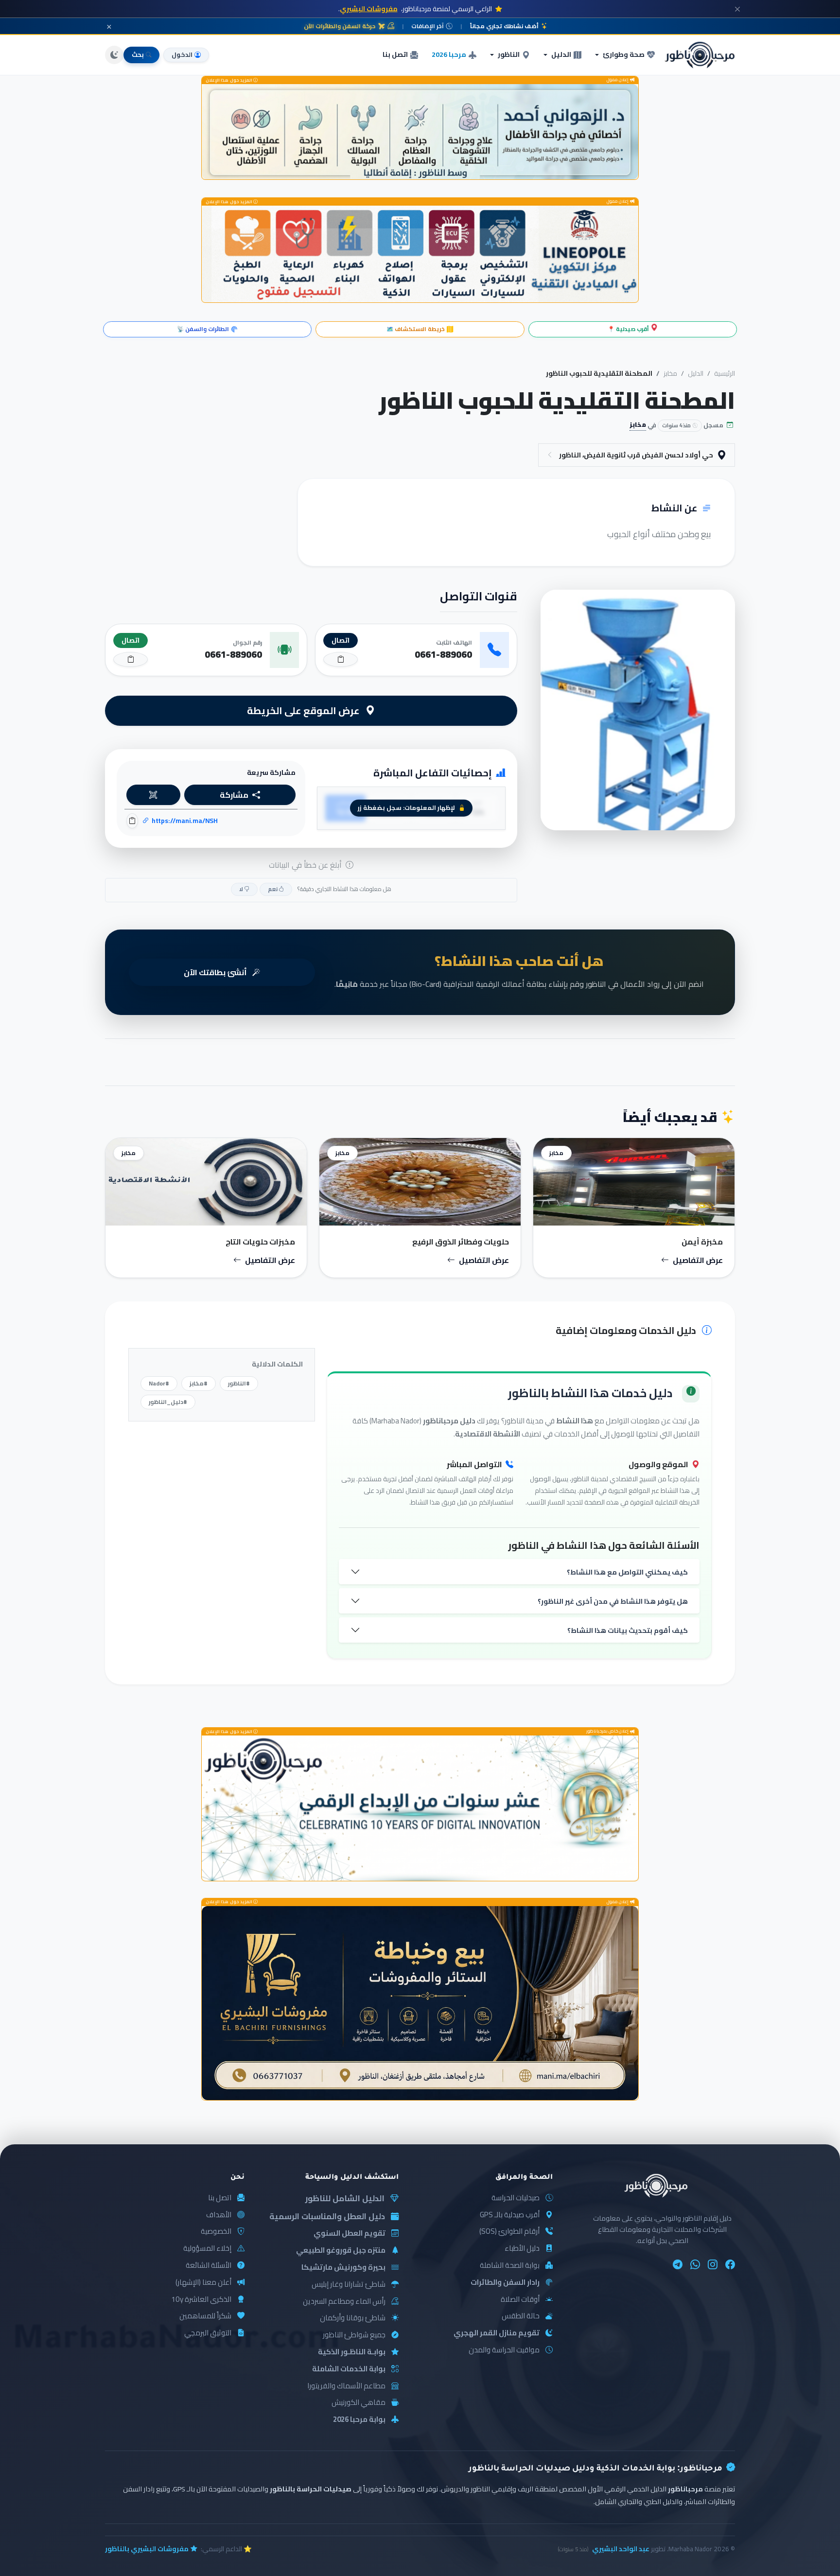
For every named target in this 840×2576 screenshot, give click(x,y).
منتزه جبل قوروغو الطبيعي (341, 2251)
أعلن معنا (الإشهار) (203, 2283)
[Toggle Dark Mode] (114, 55)
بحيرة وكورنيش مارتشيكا (343, 2268)
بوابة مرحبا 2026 (359, 2420)
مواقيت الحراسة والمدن (504, 2350)
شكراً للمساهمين (205, 2316)
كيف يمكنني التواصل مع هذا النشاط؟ (627, 1572)
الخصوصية (216, 2232)
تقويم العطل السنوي (350, 2234)
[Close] (737, 9)
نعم (273, 889)
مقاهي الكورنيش (359, 2403)
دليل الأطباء (522, 2249)
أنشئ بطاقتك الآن (216, 972)
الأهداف (219, 2215)
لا (242, 889)
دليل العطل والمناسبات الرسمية (327, 2216)
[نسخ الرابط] (132, 821)
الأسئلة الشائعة (209, 2266)
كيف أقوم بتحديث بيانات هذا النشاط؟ (628, 1630)
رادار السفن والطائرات (505, 2283)
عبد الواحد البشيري (621, 2549)
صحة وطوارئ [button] (624, 54)
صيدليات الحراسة (516, 2198)
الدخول (182, 54)
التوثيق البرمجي (208, 2333)
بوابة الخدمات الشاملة (349, 2369)
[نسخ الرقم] (341, 659)
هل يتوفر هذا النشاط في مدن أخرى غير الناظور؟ (613, 1601)
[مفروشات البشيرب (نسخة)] (420, 2003)
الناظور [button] (509, 54)
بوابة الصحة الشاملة (510, 2266)
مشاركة (234, 795)
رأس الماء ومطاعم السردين (344, 2302)
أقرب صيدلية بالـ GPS (510, 2215)
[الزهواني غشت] (420, 132)
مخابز (670, 373)
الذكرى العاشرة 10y (201, 2300)
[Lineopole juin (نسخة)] (420, 254)
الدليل (696, 373)
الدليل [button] (561, 54)
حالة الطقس (521, 2316)
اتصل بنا (395, 54)
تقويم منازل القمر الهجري (497, 2333)
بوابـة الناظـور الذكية (352, 2352)
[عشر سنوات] (420, 1808)
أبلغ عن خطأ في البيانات (306, 865)
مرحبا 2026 (449, 54)
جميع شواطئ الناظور (354, 2335)
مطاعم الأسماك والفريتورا (346, 2386)
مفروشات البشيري (369, 9)
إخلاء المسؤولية (207, 2249)
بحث (138, 54)
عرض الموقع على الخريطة (304, 710)
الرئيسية (725, 373)
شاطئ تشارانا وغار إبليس (349, 2285)
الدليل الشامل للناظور (345, 2199)
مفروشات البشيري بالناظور (147, 2549)
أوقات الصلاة (520, 2300)
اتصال (341, 640)
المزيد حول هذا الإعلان (229, 80)
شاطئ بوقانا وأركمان (353, 2318)
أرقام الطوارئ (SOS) (509, 2232)
